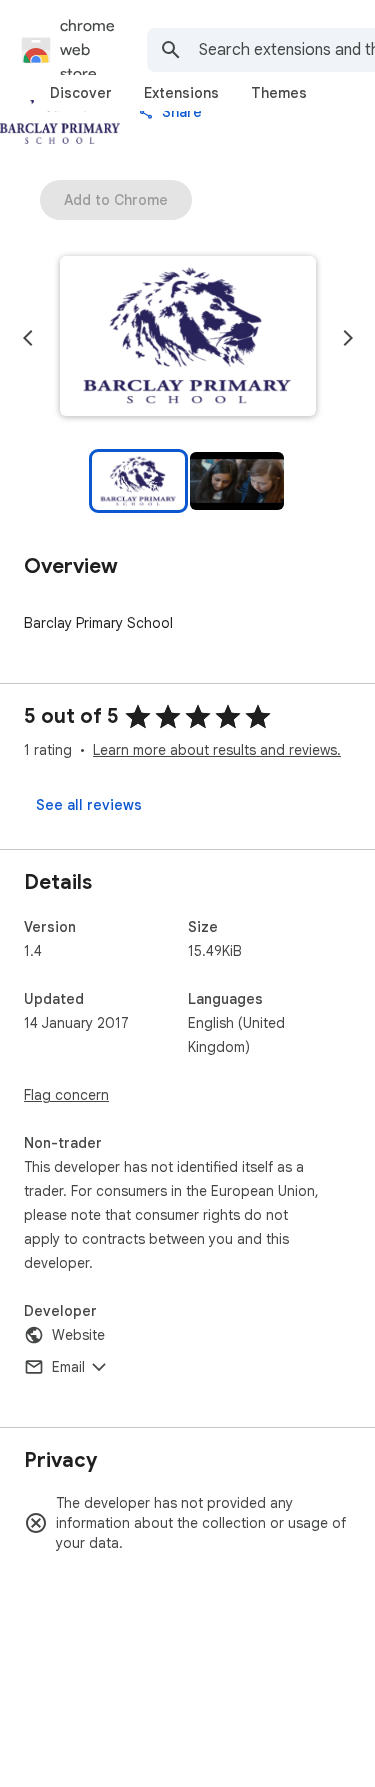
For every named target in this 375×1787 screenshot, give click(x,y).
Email (68, 1367)
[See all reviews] (89, 805)
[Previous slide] (28, 338)
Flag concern (66, 1095)
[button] (188, 338)
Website (78, 1335)
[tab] (81, 93)
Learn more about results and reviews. (217, 750)
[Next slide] (348, 338)
